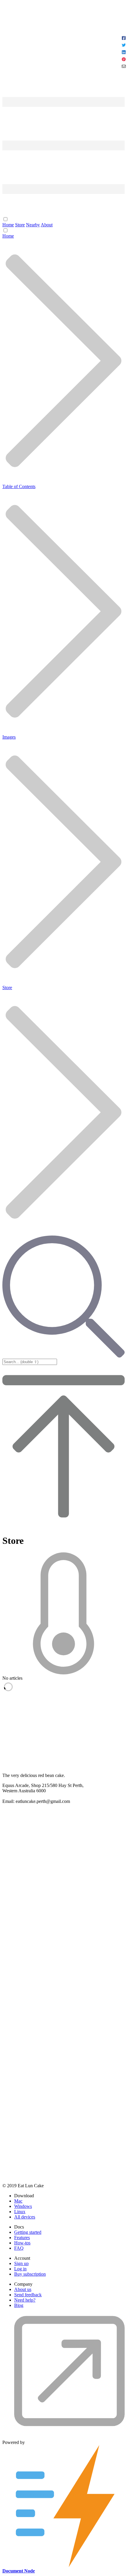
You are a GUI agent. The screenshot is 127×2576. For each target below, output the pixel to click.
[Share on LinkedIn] (124, 53)
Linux (20, 2212)
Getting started (28, 2232)
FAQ (19, 2248)
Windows (23, 2206)
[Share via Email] (124, 67)
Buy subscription (30, 2274)
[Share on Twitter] (124, 46)
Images (9, 737)
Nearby (33, 225)
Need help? (25, 2300)
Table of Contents (19, 486)
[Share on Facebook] (124, 39)
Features (22, 2237)
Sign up (21, 2263)
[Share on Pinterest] (124, 60)
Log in (20, 2269)
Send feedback (28, 2295)
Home (8, 225)
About (47, 225)
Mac (18, 2201)
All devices (25, 2217)
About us (23, 2289)
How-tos (22, 2243)
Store (20, 225)
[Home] (63, 73)
